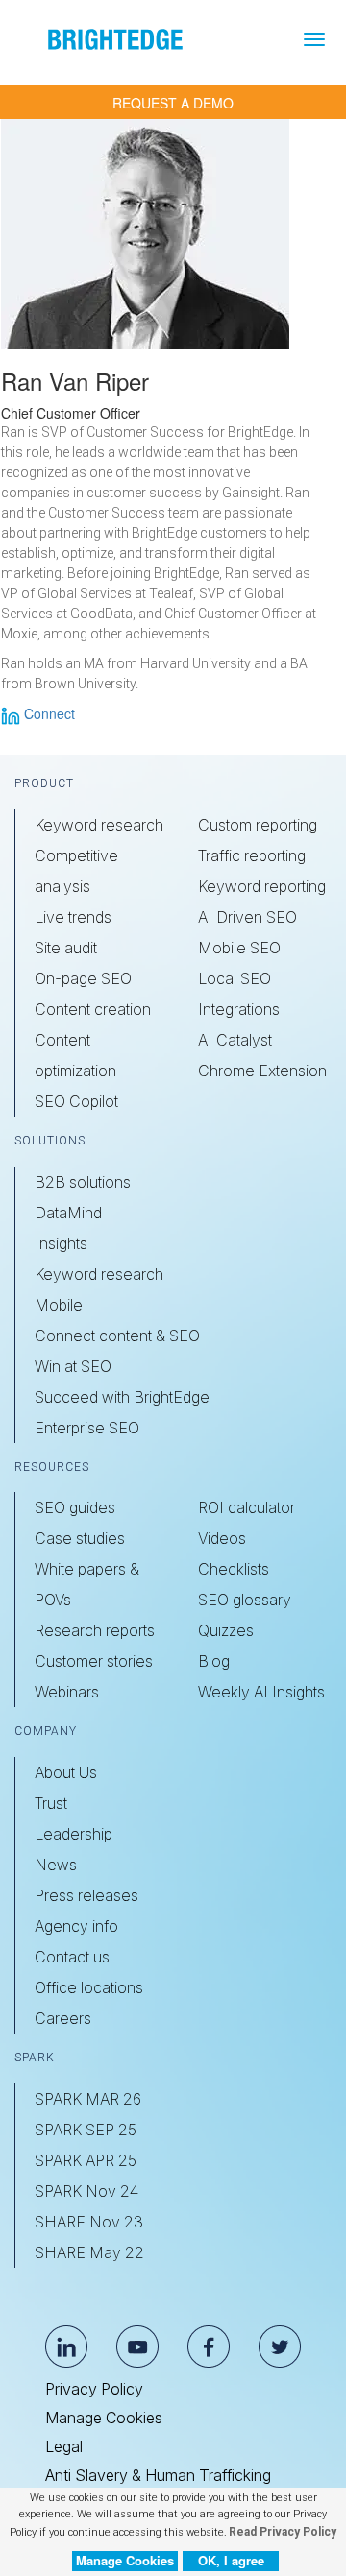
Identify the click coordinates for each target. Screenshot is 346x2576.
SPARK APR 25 (86, 2160)
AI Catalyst (235, 1040)
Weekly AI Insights (261, 1692)
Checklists (234, 1569)
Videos (222, 1538)
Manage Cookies (104, 2418)
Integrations (239, 1009)
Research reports (95, 1630)
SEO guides (75, 1507)
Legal (64, 2446)
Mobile (59, 1305)
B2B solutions (83, 1182)
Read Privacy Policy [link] (283, 2532)
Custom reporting (258, 825)
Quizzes (226, 1630)
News (56, 1865)
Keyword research (99, 825)
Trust (51, 1803)
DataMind (68, 1213)
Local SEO (235, 978)
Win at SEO (73, 1366)
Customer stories (94, 1661)
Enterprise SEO (87, 1428)
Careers (63, 2018)
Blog (214, 1661)
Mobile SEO (239, 948)
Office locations (89, 1987)
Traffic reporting (252, 855)
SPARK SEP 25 (86, 2130)
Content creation (93, 1009)
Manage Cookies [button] (125, 2560)
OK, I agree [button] (231, 2560)
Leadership (74, 1834)
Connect (48, 713)
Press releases (86, 1895)
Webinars (67, 1692)
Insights (61, 1243)
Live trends (73, 917)
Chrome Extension (262, 1071)
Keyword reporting (262, 886)
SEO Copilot (76, 1101)
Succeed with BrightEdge (122, 1397)
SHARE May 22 (89, 2252)
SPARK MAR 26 (88, 2099)
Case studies (80, 1538)
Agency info (76, 1926)
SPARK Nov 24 (86, 2191)
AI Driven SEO (247, 917)
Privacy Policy (94, 2389)
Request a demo (173, 103)
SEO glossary (245, 1600)
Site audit (66, 948)
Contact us (72, 1957)
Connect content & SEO (117, 1336)
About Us (66, 1772)
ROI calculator (247, 1507)
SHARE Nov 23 (89, 2222)
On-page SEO (83, 978)
